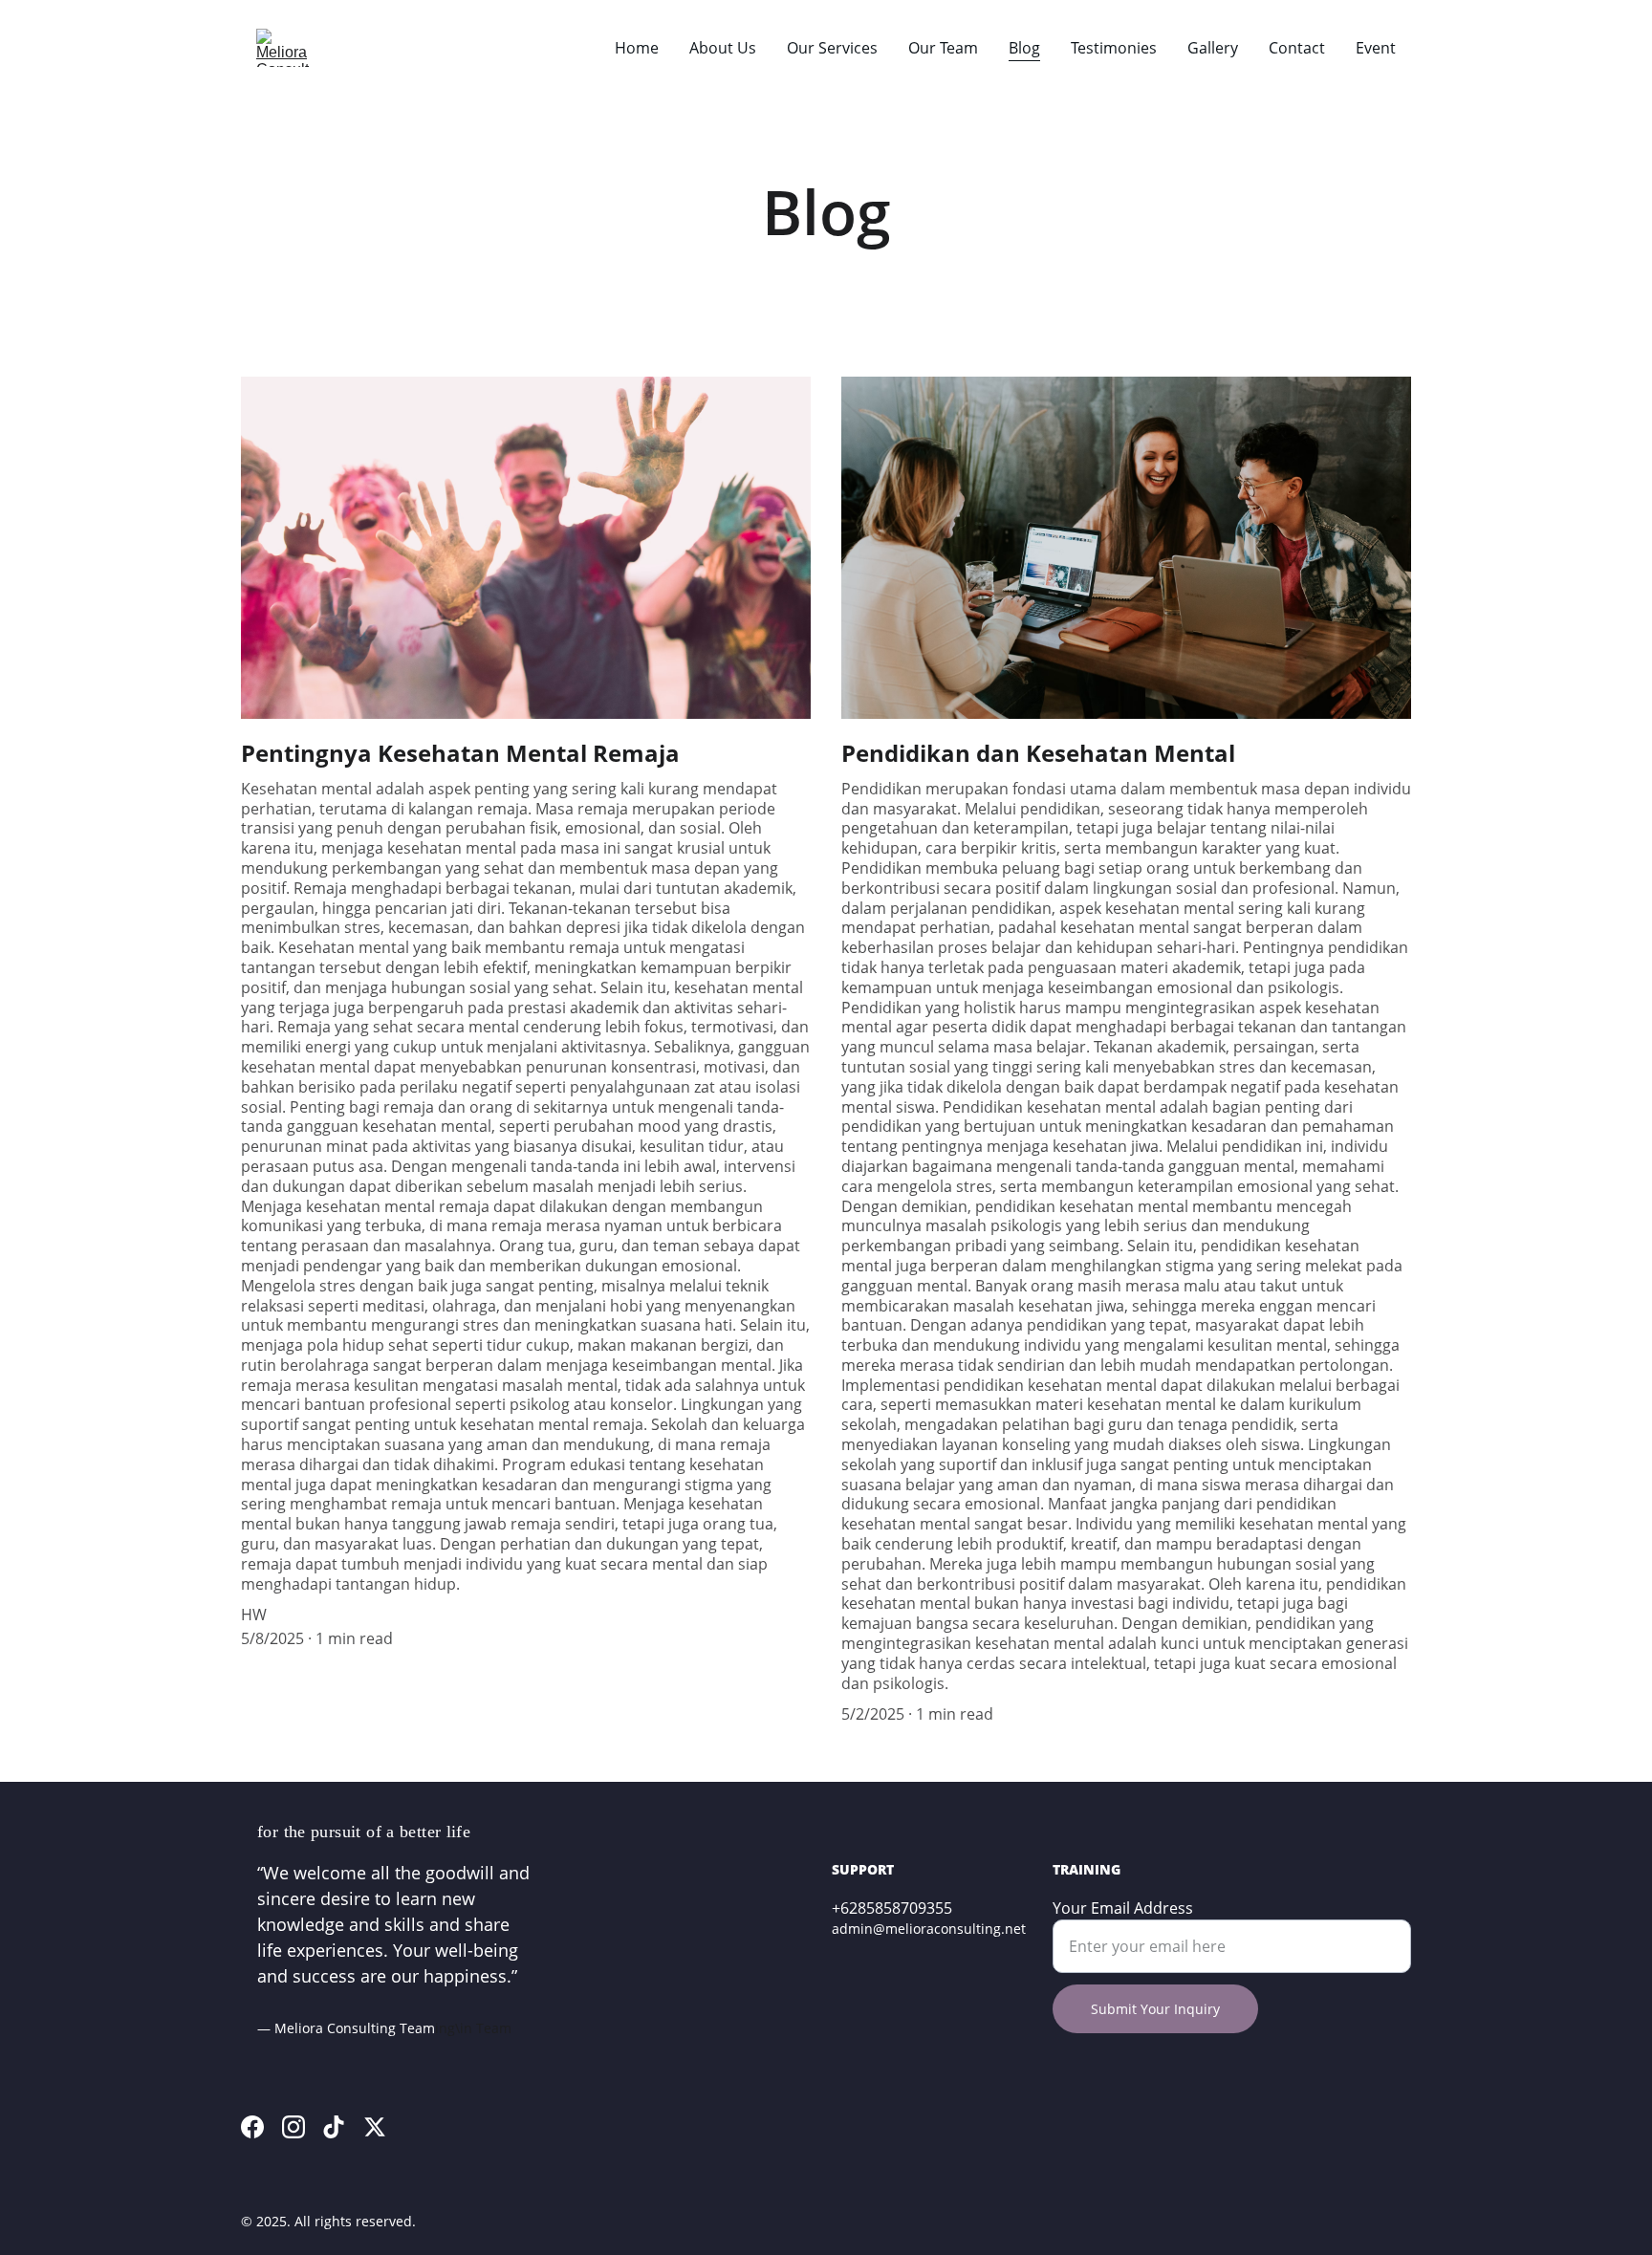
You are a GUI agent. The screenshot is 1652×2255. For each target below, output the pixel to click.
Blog (1024, 48)
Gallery (1213, 48)
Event (1376, 48)
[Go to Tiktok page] (334, 2127)
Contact (1297, 48)
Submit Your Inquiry (1155, 2009)
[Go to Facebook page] (252, 2127)
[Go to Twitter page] (375, 2127)
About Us (723, 48)
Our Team (943, 48)
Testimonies (1114, 48)
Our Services (832, 48)
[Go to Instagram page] (293, 2127)
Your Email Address (1123, 1908)
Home (637, 48)
